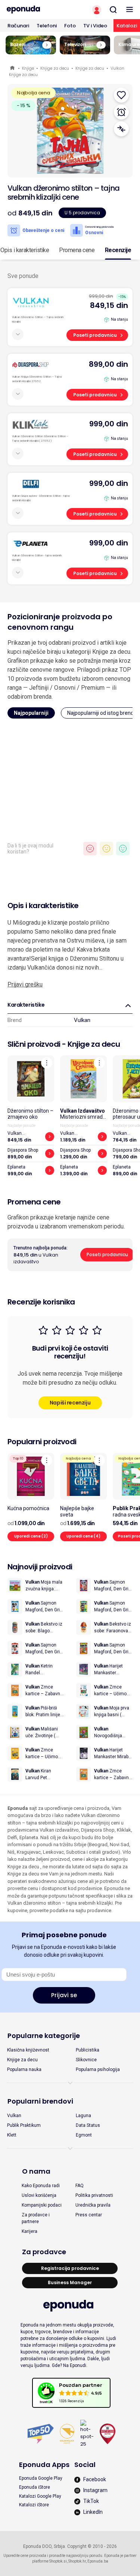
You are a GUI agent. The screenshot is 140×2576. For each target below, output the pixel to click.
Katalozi (127, 26)
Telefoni (47, 26)
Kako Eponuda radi (41, 2186)
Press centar (89, 2215)
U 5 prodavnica (82, 213)
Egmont (84, 2135)
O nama (36, 2171)
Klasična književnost (28, 2050)
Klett (12, 2135)
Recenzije (118, 250)
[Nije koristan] (90, 849)
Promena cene (77, 250)
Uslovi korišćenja (39, 2195)
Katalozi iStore (34, 2505)
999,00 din (109, 424)
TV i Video (95, 26)
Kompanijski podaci (42, 2205)
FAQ (80, 2186)
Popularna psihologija (98, 2069)
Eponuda (13, 68)
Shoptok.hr (77, 2561)
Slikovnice (86, 2060)
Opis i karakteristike (25, 250)
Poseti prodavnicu (95, 335)
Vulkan (82, 1020)
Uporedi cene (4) (83, 1536)
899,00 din (108, 364)
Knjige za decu (55, 68)
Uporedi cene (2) (31, 1536)
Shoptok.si (58, 2561)
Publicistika (88, 2050)
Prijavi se (64, 1995)
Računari (18, 26)
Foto (70, 26)
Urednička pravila (93, 2205)
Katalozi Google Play (40, 2496)
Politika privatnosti (94, 2195)
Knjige (28, 68)
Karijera (29, 2231)
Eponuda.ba (98, 2561)
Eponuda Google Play (41, 2478)
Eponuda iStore (35, 2487)
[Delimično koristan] (106, 849)
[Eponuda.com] (35, 10)
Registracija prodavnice (70, 2268)
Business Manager (70, 2282)
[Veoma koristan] (123, 849)
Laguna (83, 2116)
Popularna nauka (24, 2069)
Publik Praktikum (24, 2125)
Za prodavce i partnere (36, 2218)
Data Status (88, 2125)
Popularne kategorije (44, 2036)
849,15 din (109, 305)
